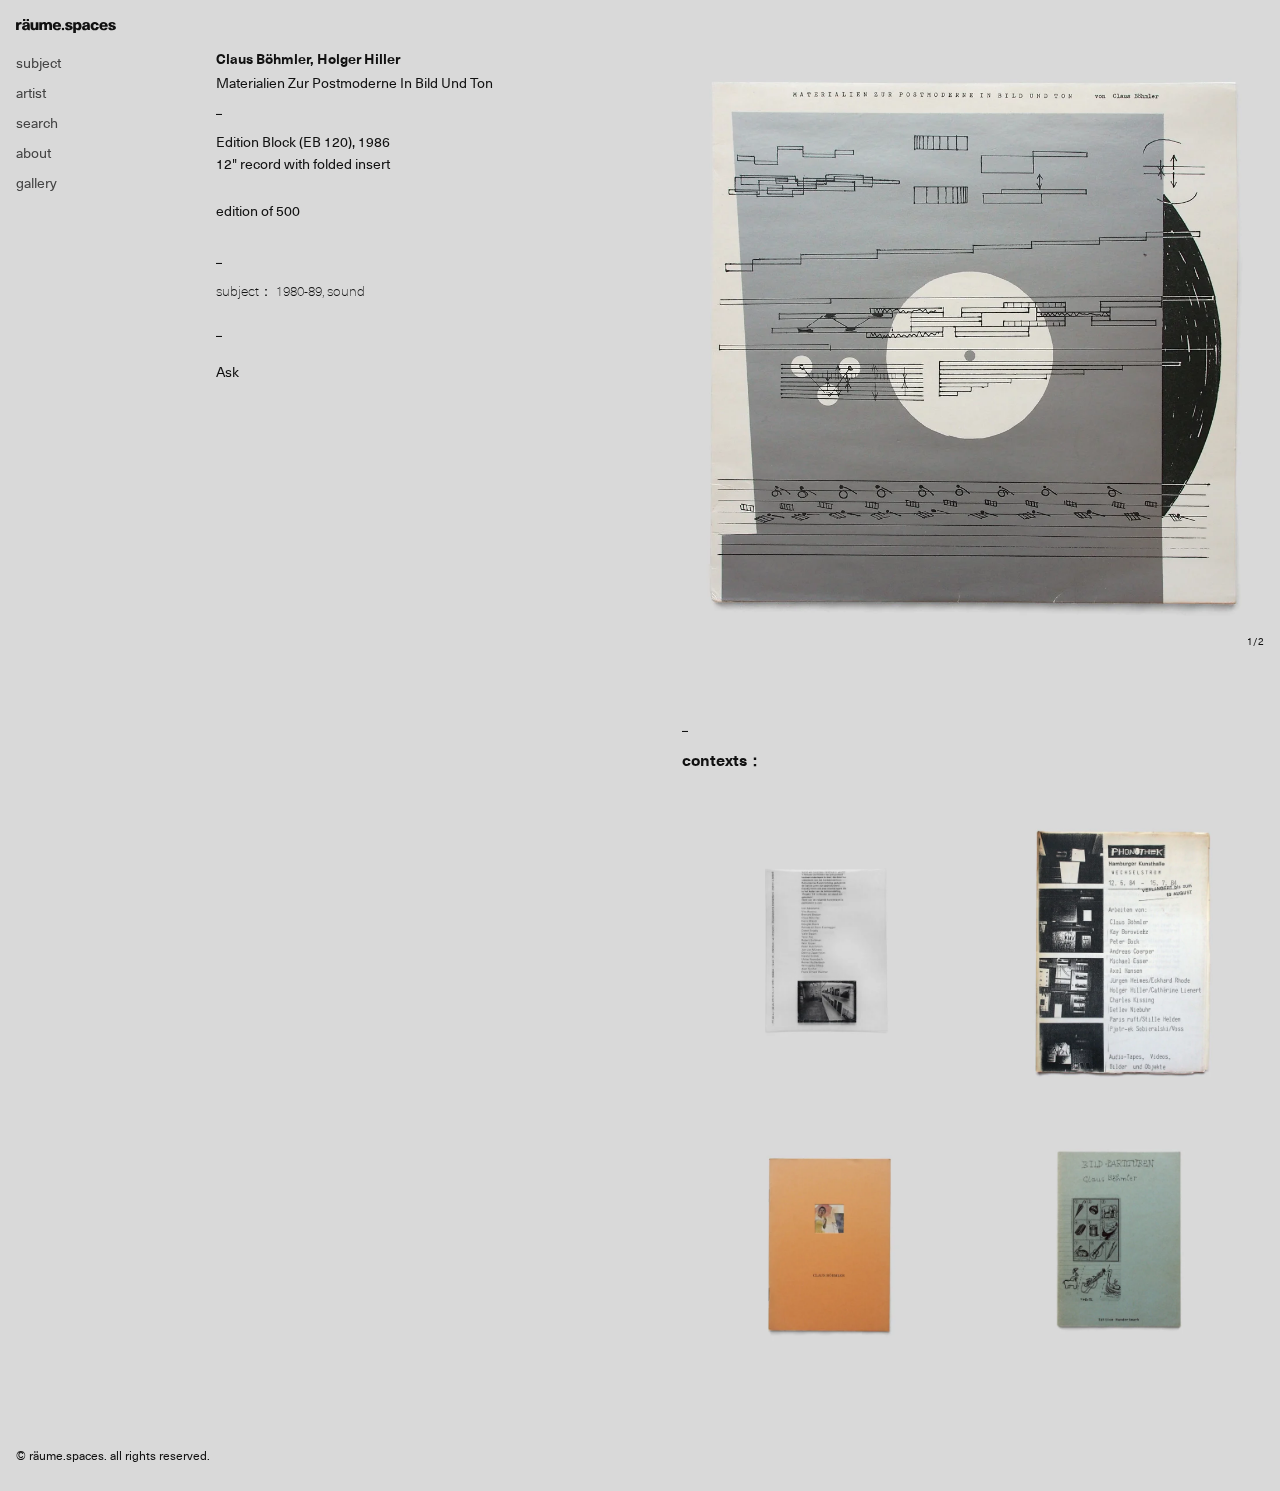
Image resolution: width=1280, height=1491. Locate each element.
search (37, 123)
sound (346, 291)
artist (31, 93)
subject (38, 63)
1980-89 (299, 291)
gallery (36, 183)
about (33, 153)
